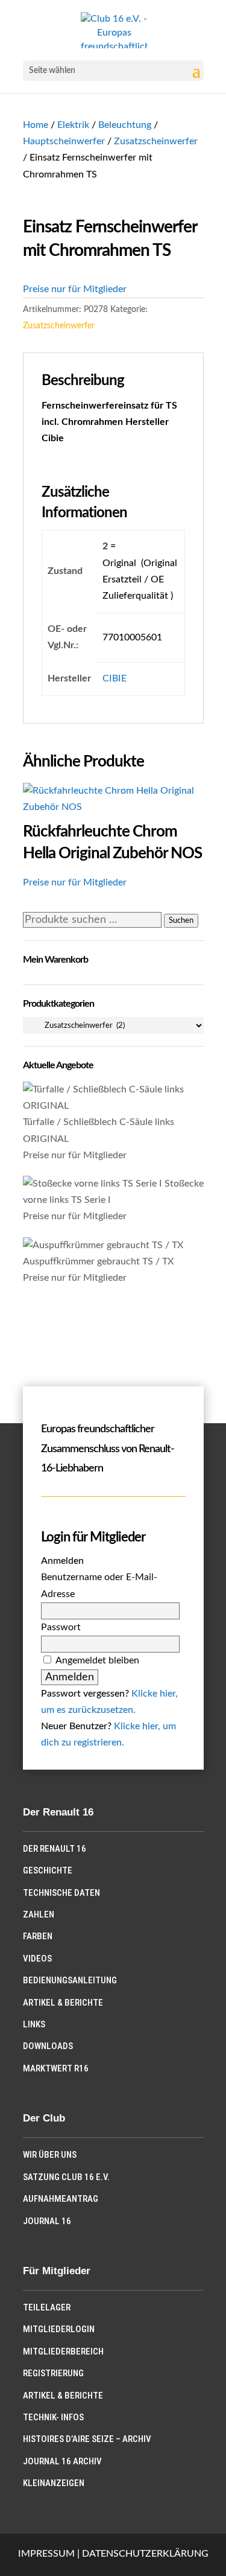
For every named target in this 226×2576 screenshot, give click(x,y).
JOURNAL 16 (47, 2221)
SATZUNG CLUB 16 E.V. (66, 2177)
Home (36, 125)
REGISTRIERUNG (53, 2373)
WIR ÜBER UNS (50, 2155)
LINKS (34, 2024)
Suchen (181, 920)
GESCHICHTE (48, 1870)
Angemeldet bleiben (97, 1660)
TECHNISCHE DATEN (61, 1893)
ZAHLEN (39, 1914)
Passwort (61, 1627)
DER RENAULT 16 (55, 1849)
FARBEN (38, 1936)
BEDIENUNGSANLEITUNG (70, 1980)
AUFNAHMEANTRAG (61, 2199)
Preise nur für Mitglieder (75, 289)
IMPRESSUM (46, 2554)
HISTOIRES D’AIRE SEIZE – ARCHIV (87, 2439)
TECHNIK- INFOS (53, 2417)
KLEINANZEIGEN (54, 2483)
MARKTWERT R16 (56, 2068)
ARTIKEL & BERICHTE (63, 2003)
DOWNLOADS (48, 2046)
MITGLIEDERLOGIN (59, 2329)
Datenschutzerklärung (145, 2554)
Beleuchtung (125, 125)
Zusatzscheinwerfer (156, 141)
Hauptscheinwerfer (64, 141)
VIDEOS (37, 1959)
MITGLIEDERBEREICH (63, 2351)
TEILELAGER (47, 2307)
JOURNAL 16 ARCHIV (62, 2461)
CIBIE (115, 678)
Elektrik (73, 125)
